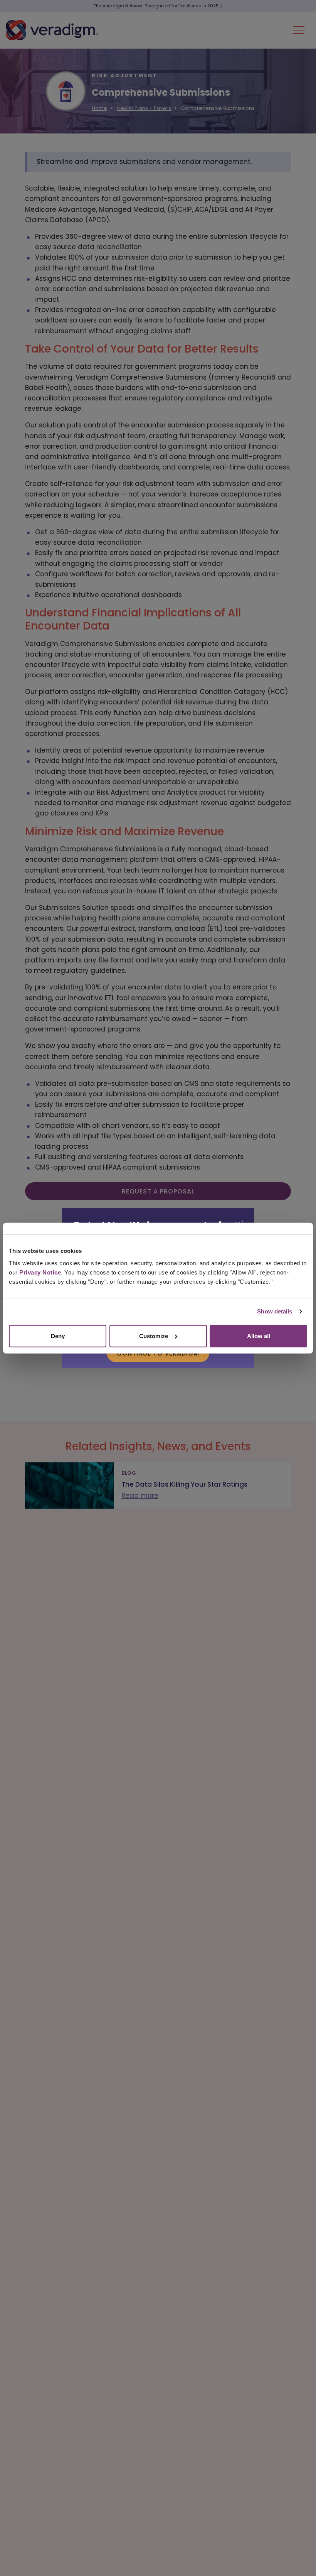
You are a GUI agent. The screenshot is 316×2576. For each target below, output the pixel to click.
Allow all (259, 1336)
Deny (58, 1336)
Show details (275, 1311)
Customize (154, 1336)
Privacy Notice (40, 1272)
